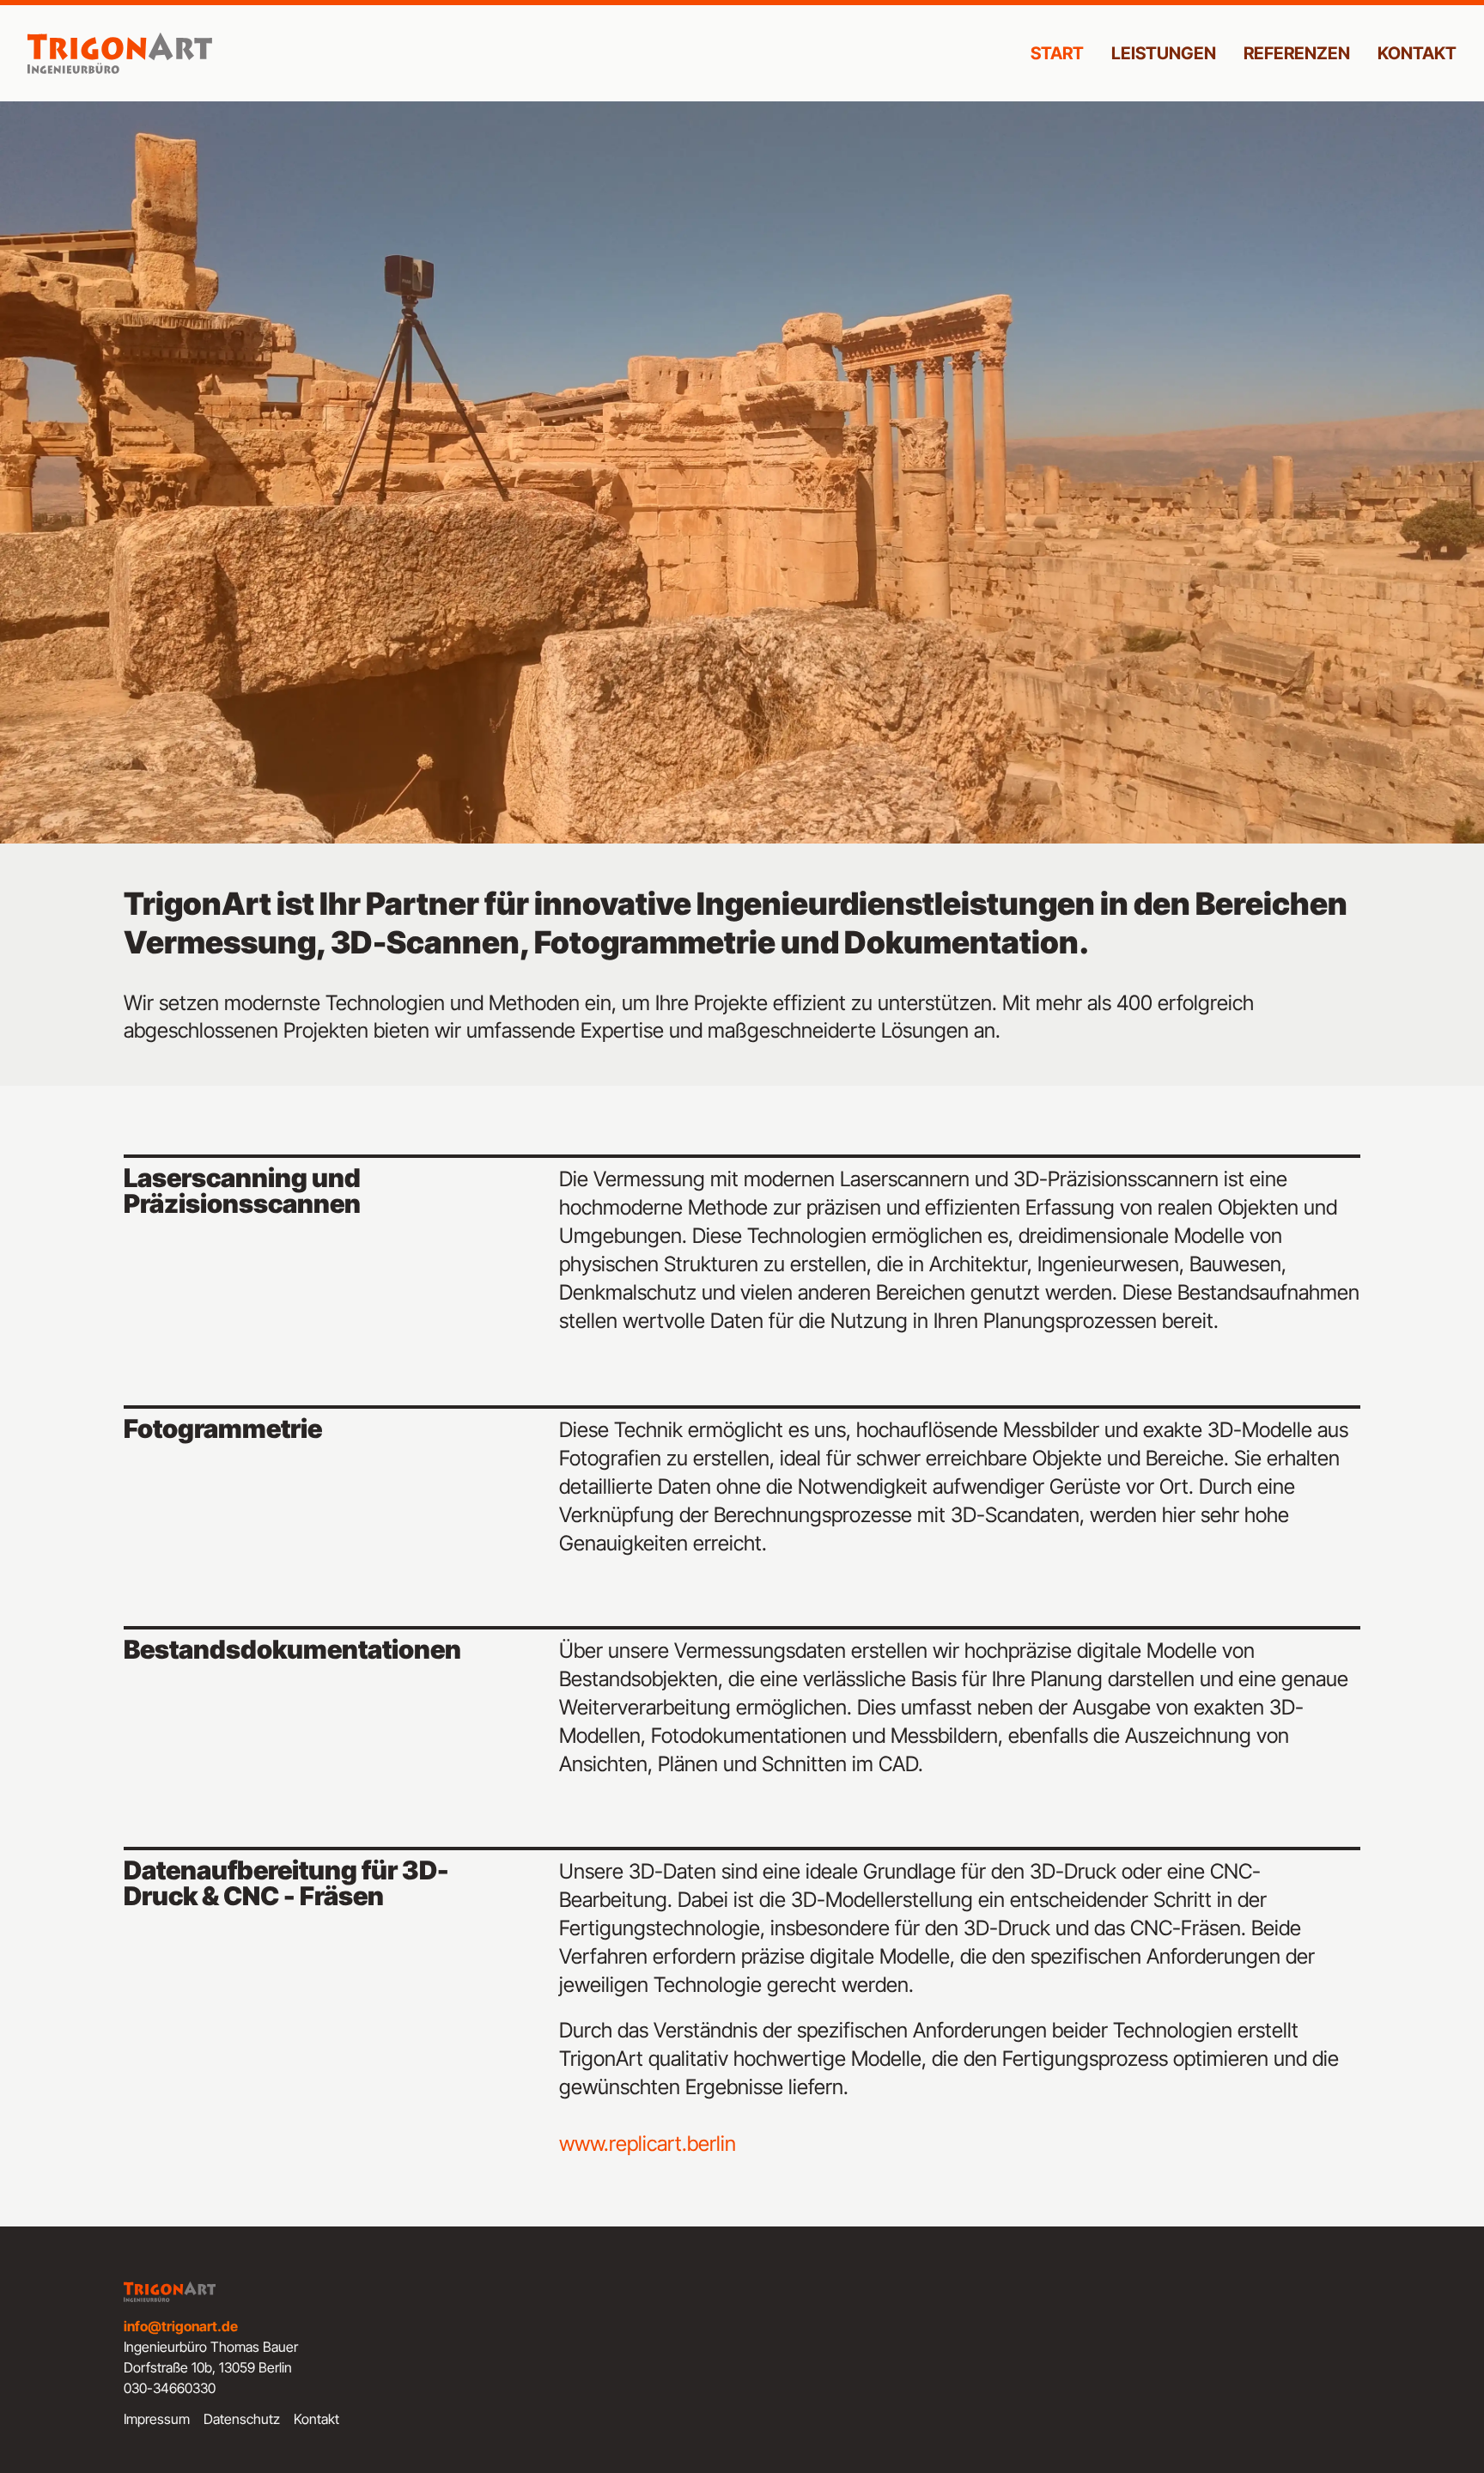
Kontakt (1417, 53)
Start (1057, 53)
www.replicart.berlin (648, 2144)
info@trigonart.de (181, 2326)
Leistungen (1164, 53)
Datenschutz (242, 2419)
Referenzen (1297, 53)
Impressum (157, 2419)
